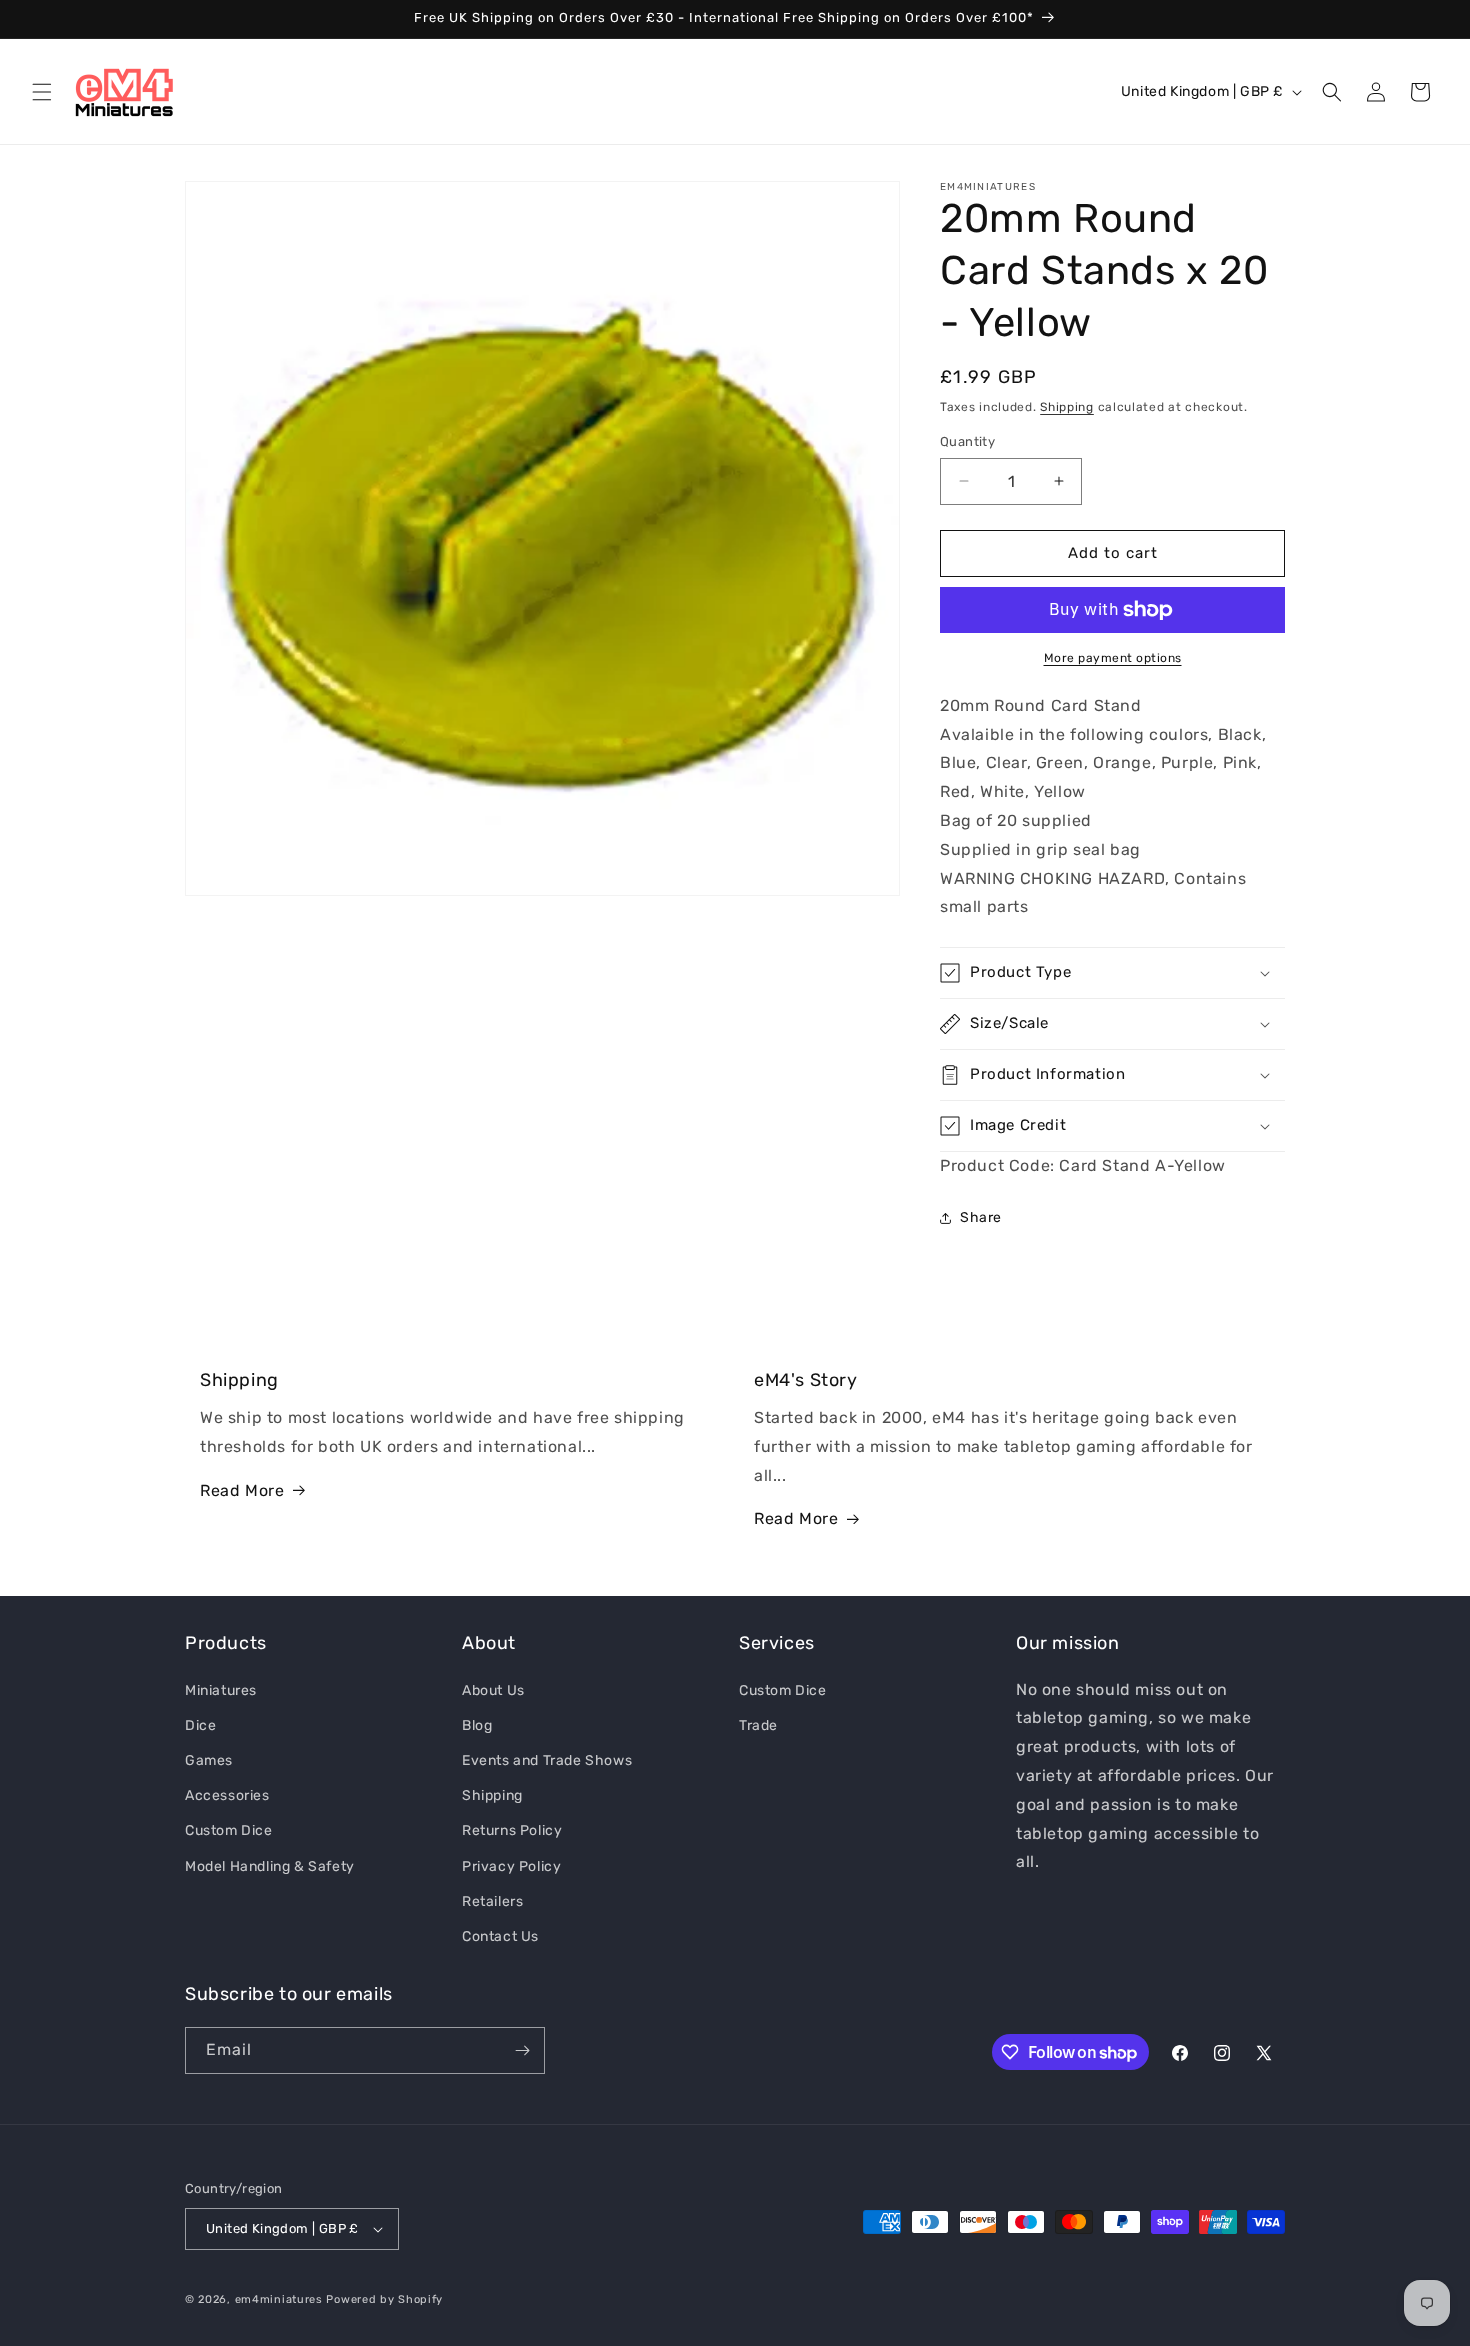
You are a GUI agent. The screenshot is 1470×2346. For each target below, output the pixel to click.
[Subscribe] (522, 2050)
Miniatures (221, 1689)
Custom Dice (229, 1830)
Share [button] (981, 1217)
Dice (200, 1724)
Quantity (967, 441)
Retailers (492, 1900)
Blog (477, 1724)
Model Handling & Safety (270, 1865)
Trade (758, 1724)
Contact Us (500, 1935)
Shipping (1067, 407)
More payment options (1113, 658)
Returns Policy (512, 1830)
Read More (242, 1490)
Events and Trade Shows (547, 1759)
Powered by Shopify (384, 2299)
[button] (42, 92)
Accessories (227, 1794)
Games (209, 1759)
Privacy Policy (511, 1865)
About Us (493, 1689)
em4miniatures (279, 2299)
